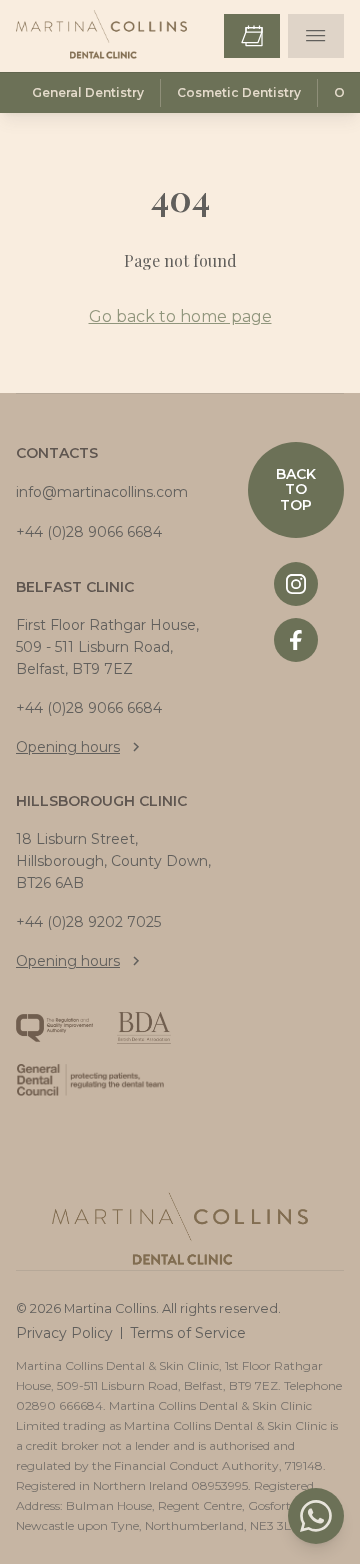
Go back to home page (180, 316)
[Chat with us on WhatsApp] (316, 1516)
